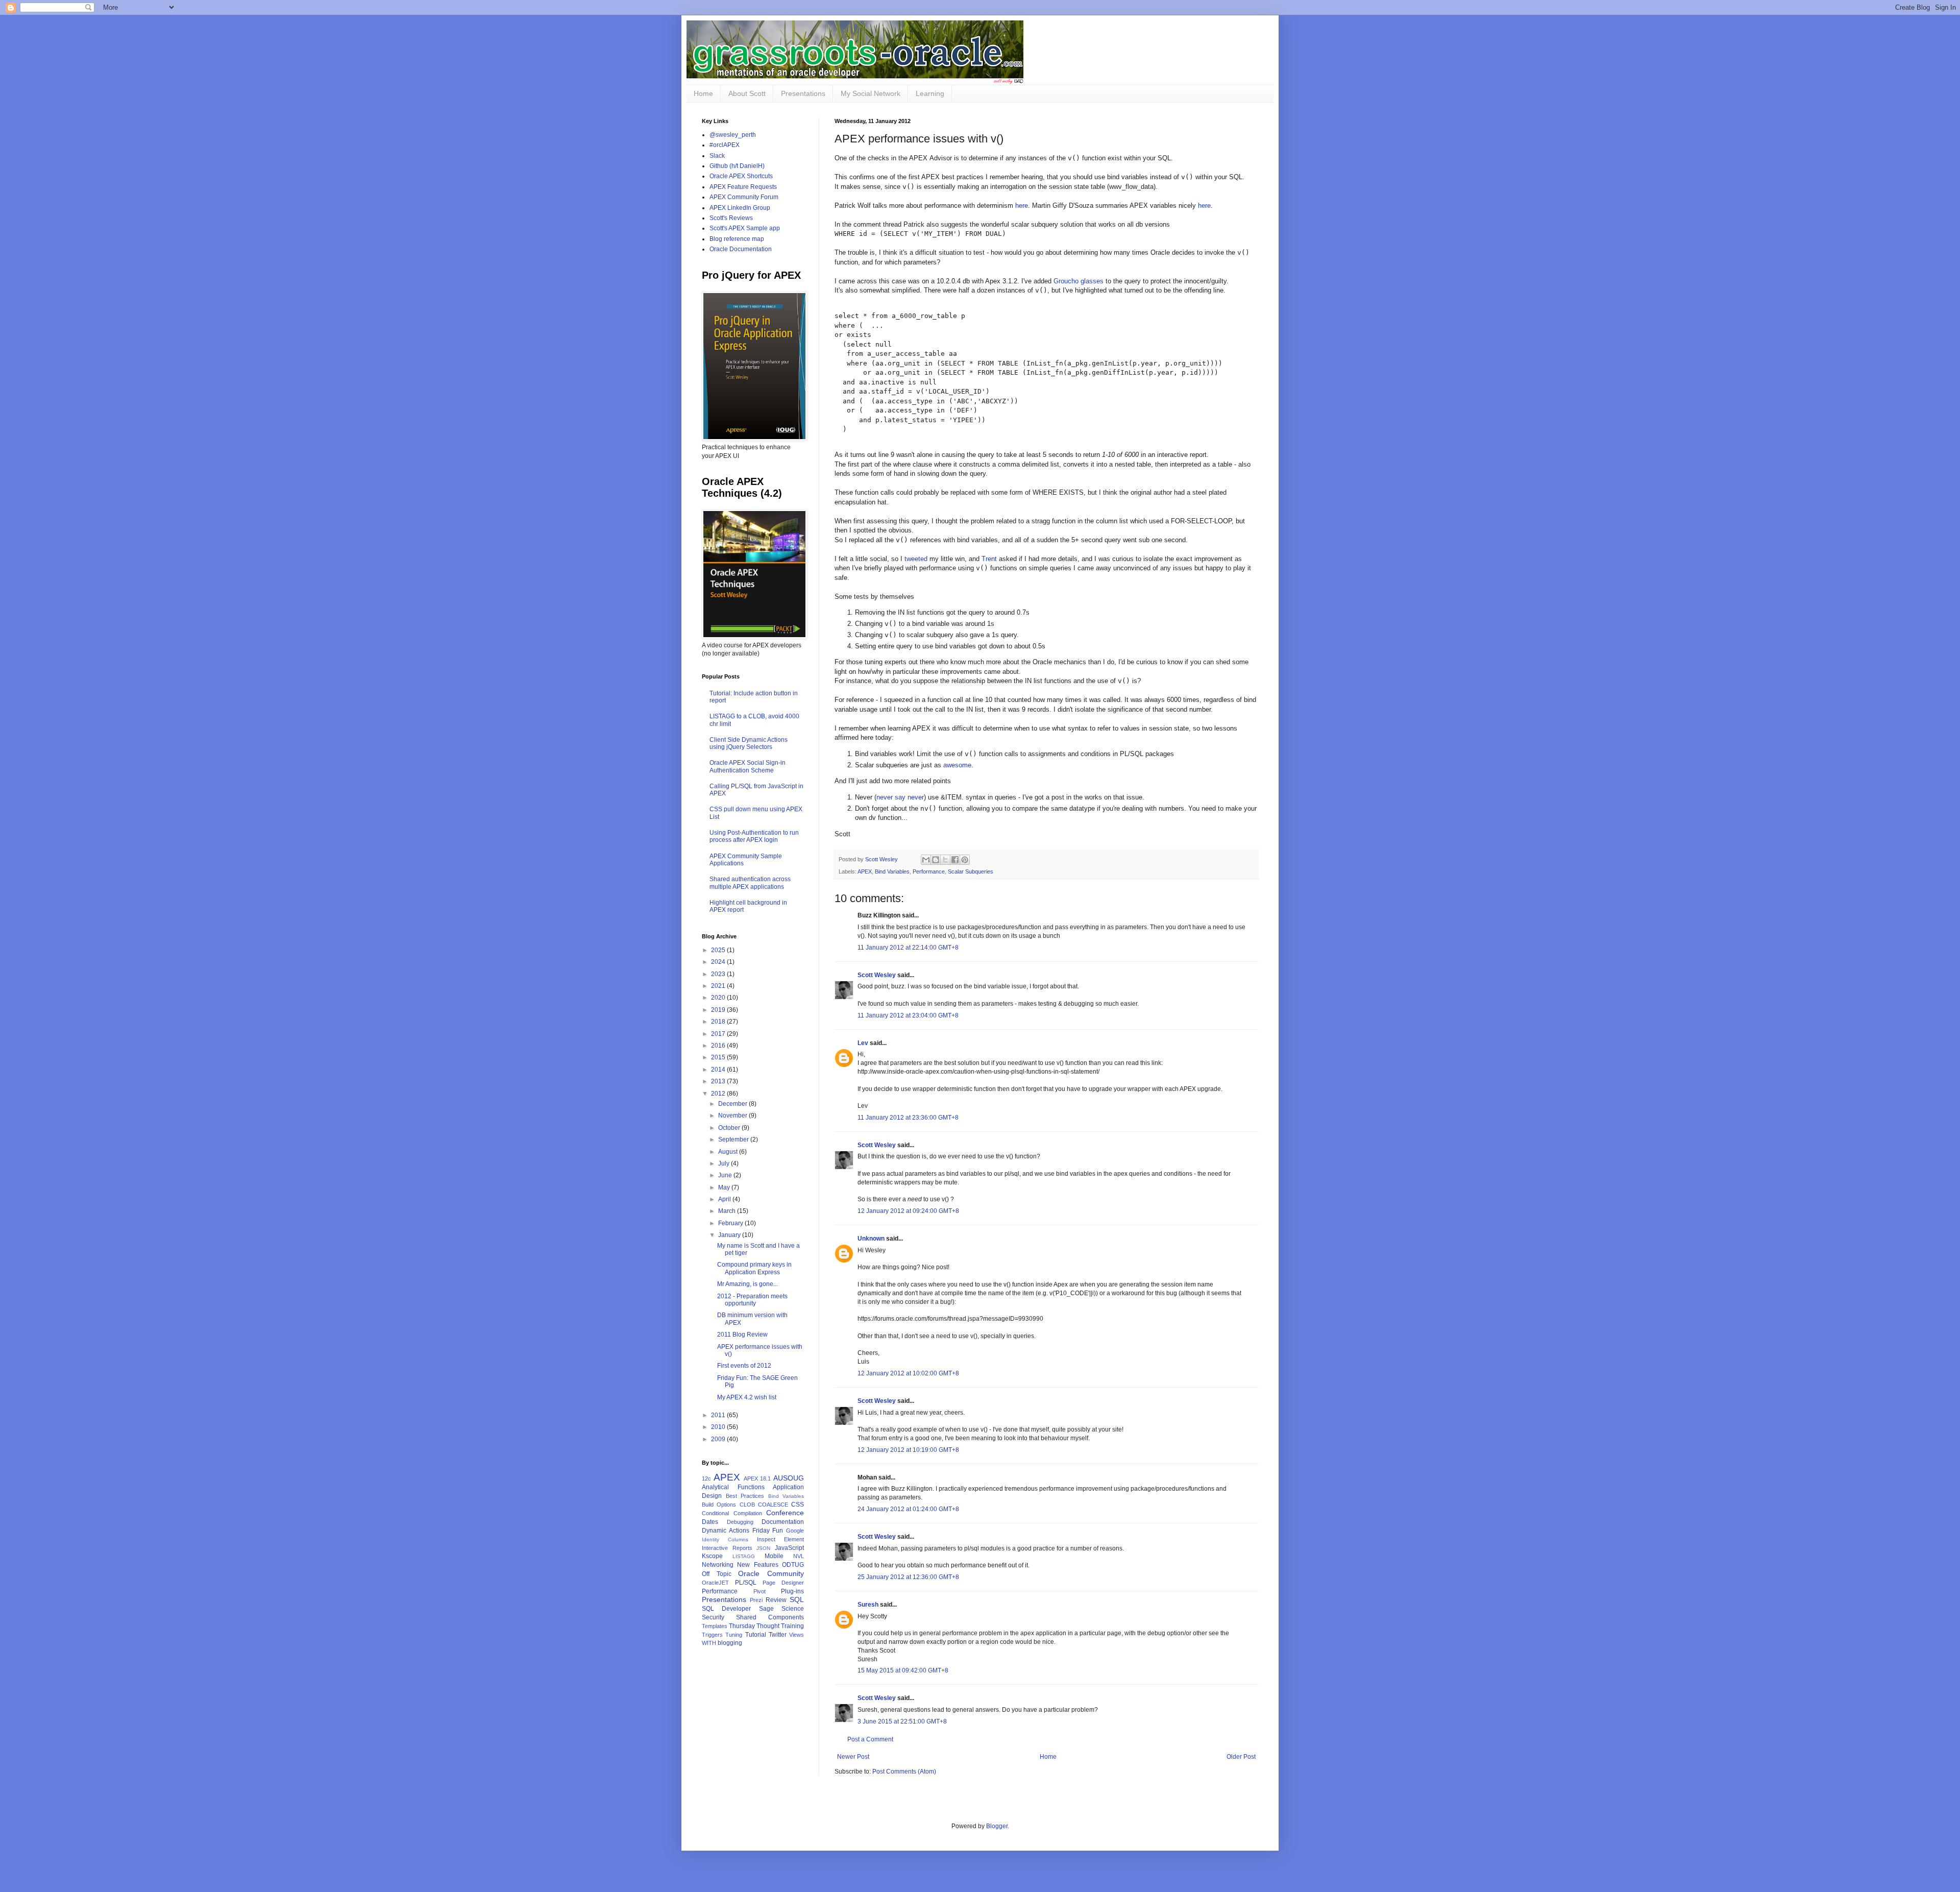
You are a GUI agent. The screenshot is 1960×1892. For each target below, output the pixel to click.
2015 (719, 1057)
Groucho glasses (1079, 281)
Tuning (734, 1635)
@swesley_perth (733, 135)
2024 (719, 962)
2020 (719, 998)
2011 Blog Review (742, 1335)
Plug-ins (792, 1591)
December (733, 1104)
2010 (719, 1427)
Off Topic (717, 1574)
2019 (719, 1010)
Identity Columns (725, 1539)
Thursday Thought (754, 1626)
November (733, 1115)
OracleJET (715, 1583)
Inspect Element (780, 1539)
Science (793, 1609)
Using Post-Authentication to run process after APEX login (754, 836)
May (725, 1187)
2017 (719, 1034)
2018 (719, 1022)
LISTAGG (744, 1556)
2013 (719, 1081)
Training (792, 1626)
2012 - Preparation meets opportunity (752, 1300)
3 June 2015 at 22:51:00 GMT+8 (902, 1721)
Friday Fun (768, 1531)
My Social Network (871, 93)
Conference (785, 1513)
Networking (718, 1565)
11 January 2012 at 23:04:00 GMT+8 (908, 1015)
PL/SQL (746, 1583)
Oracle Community (771, 1573)
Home (703, 93)
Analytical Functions (733, 1487)
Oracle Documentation (741, 249)
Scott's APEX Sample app (745, 228)
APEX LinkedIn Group (740, 208)
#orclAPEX (725, 145)
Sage (766, 1609)
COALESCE (773, 1505)
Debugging (740, 1522)
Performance (929, 871)
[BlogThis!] (936, 860)
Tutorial (756, 1635)
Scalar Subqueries (971, 871)
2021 (719, 986)
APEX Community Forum (744, 197)
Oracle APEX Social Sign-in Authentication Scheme (748, 766)
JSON (763, 1548)
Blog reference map (737, 239)
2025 (719, 950)
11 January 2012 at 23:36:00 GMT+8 (908, 1118)
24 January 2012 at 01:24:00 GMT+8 (908, 1509)
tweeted (916, 559)
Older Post (1241, 1757)
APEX (865, 871)
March (728, 1211)
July (725, 1163)
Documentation (783, 1522)
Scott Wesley (882, 859)
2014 (719, 1070)
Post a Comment (870, 1739)
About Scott (747, 93)
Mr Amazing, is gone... (748, 1284)
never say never (900, 797)
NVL (799, 1556)
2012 (719, 1094)
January (730, 1235)
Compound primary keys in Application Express (754, 1268)
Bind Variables (892, 871)
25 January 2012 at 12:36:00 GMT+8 (908, 1577)
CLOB (747, 1505)
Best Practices (745, 1496)
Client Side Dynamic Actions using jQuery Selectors (749, 743)
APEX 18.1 (757, 1478)
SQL (797, 1599)
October (730, 1128)
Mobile (774, 1556)
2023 (719, 974)
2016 (719, 1046)
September (734, 1139)
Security (713, 1617)
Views (797, 1635)
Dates (710, 1522)
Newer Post (853, 1757)
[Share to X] (945, 860)
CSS (798, 1505)
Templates (715, 1626)
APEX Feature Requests (743, 187)
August (729, 1152)
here (1022, 205)
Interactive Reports (727, 1548)
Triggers (712, 1635)
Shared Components (770, 1617)
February (731, 1223)
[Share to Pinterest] (965, 860)
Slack (717, 156)
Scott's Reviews (731, 218)
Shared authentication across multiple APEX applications (750, 883)
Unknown (871, 1239)
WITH (709, 1643)
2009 (719, 1439)
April (725, 1199)
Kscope (712, 1556)
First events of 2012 (744, 1366)
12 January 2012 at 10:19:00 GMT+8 (908, 1450)
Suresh (868, 1605)
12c (706, 1478)
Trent (989, 559)
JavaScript (789, 1548)
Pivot (759, 1591)
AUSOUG (789, 1478)
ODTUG (793, 1565)
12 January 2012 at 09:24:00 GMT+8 (908, 1211)
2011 (719, 1415)
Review (776, 1600)
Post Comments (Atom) (904, 1772)
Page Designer (783, 1583)
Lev (863, 1043)
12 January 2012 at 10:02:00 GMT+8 (908, 1373)
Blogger (997, 1826)
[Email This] (926, 860)
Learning (930, 93)
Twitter (778, 1635)
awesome (957, 765)
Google (795, 1531)
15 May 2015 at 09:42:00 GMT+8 (903, 1670)
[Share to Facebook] (955, 860)
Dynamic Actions (726, 1531)
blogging (730, 1643)
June (726, 1175)
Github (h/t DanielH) (737, 166)
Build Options (719, 1505)
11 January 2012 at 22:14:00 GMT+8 (908, 948)
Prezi (756, 1600)
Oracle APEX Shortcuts (741, 176)
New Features (757, 1565)
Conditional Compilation (732, 1513)
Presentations (803, 93)
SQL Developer (726, 1609)
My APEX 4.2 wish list (747, 1397)
